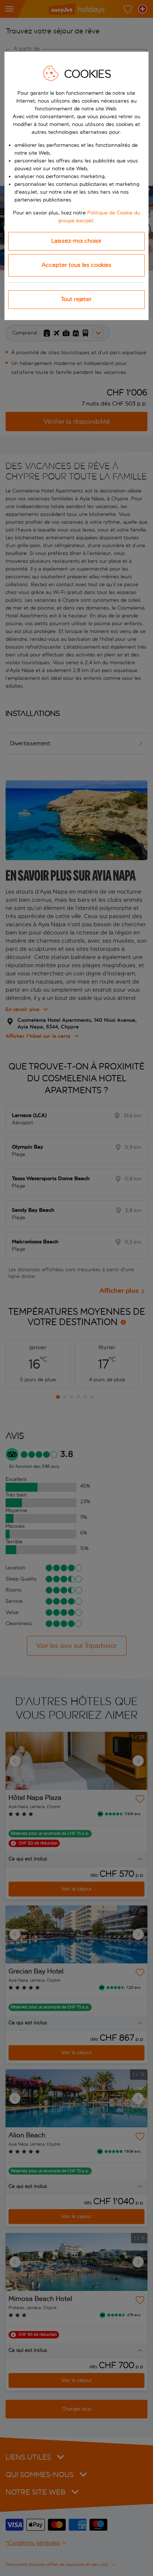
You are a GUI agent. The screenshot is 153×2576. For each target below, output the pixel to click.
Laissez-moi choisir (76, 241)
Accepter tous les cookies (76, 265)
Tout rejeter (76, 299)
